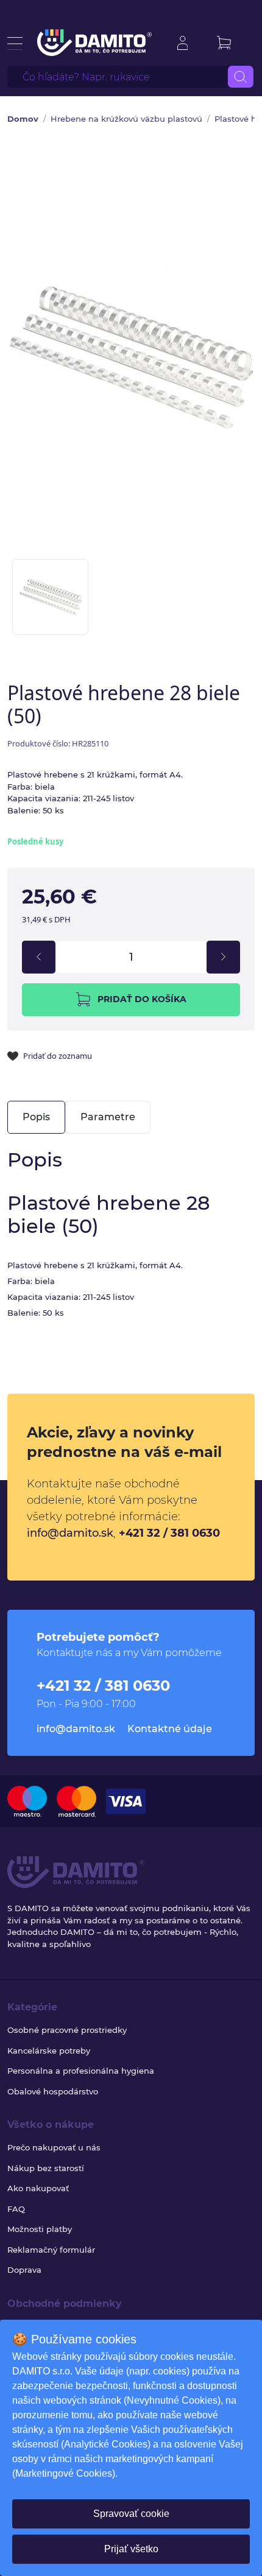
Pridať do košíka (142, 999)
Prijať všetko (131, 2549)
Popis (36, 1117)
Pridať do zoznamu (58, 1056)
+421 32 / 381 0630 (169, 1533)
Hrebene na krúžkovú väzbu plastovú (126, 119)
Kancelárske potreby (49, 2051)
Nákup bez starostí (46, 2168)
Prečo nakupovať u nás (54, 2147)
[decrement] (39, 957)
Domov (23, 119)
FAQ (16, 2209)
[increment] (223, 957)
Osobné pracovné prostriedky (67, 2030)
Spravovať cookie (131, 2514)
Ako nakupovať (38, 2188)
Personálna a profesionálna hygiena (81, 2071)
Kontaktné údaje (170, 1729)
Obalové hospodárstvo (53, 2091)
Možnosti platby (40, 2229)
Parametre (108, 1117)
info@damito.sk (70, 1533)
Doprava (24, 2270)
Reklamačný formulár (51, 2250)
